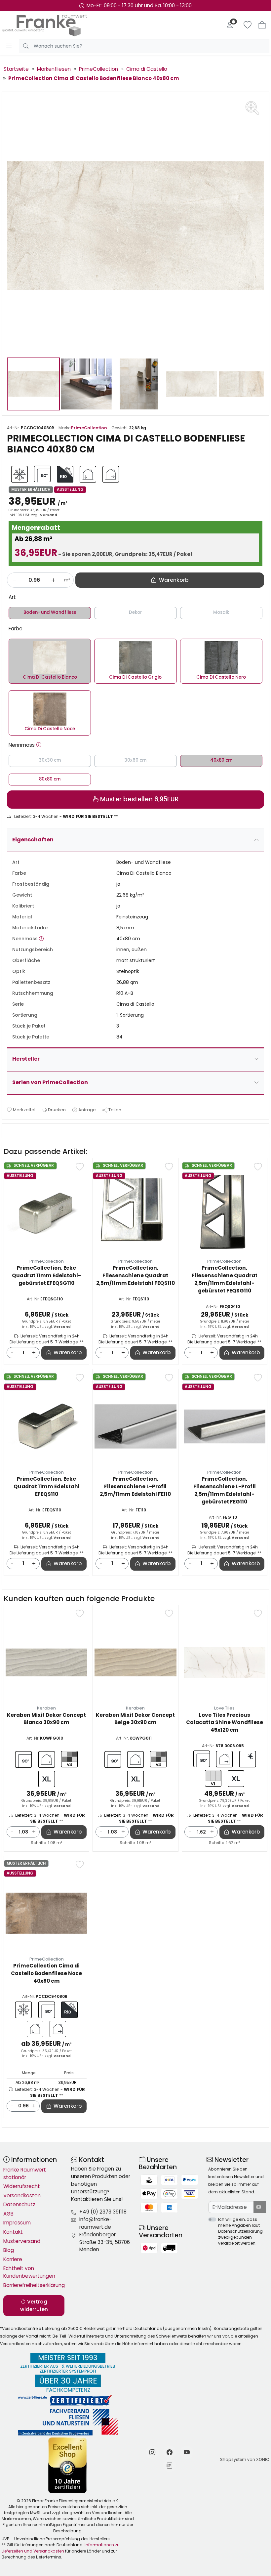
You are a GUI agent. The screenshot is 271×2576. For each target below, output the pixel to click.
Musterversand (22, 2241)
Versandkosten (22, 2196)
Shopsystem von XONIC (245, 2459)
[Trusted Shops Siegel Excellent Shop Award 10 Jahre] (68, 2465)
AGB (8, 2214)
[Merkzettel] (248, 25)
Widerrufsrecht (22, 2186)
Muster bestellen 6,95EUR (139, 799)
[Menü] (9, 46)
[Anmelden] (230, 25)
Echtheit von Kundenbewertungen (29, 2272)
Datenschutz (19, 2204)
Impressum (17, 2223)
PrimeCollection (89, 428)
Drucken (57, 1110)
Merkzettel (24, 1110)
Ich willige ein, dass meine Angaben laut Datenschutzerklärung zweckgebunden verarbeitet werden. (240, 2231)
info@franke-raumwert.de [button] (96, 2223)
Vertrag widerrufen (34, 2305)
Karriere (13, 2259)
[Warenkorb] (262, 25)
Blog (9, 2250)
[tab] (9, 1131)
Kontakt (13, 2232)
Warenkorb (68, 1352)
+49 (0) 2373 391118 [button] (103, 2212)
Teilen (115, 1110)
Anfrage (87, 1110)
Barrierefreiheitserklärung (34, 2285)
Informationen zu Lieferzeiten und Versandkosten (61, 2548)
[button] (39, 745)
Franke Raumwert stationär (25, 2174)
